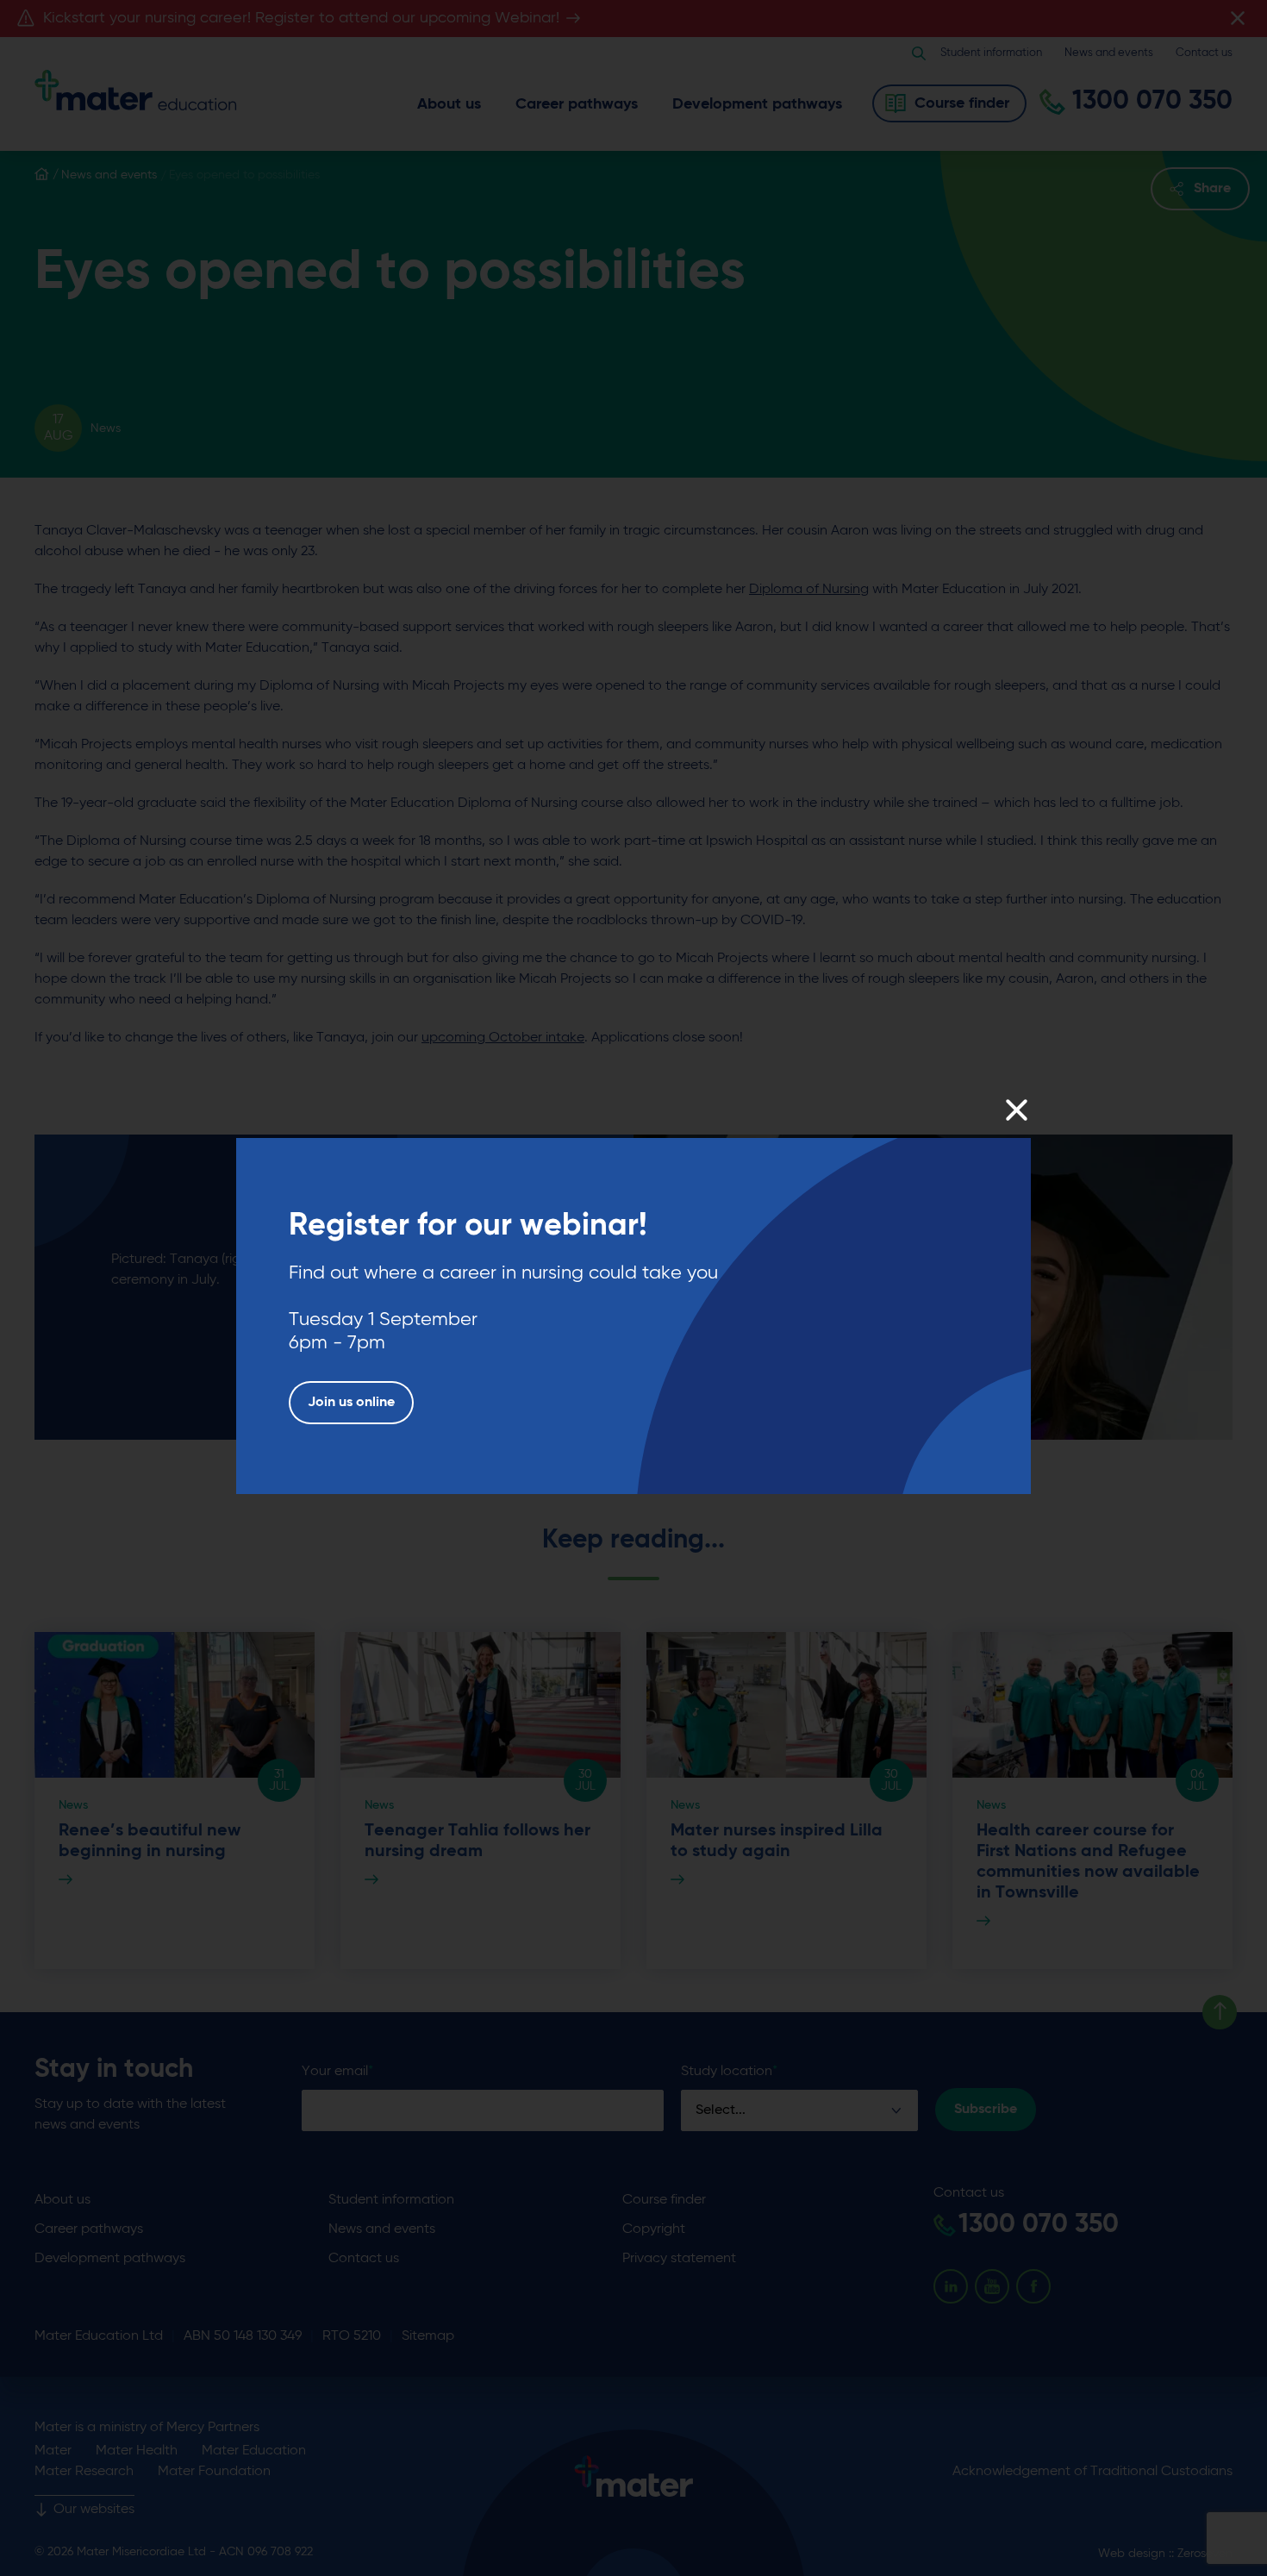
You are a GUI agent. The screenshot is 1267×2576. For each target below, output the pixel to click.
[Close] (1016, 1110)
